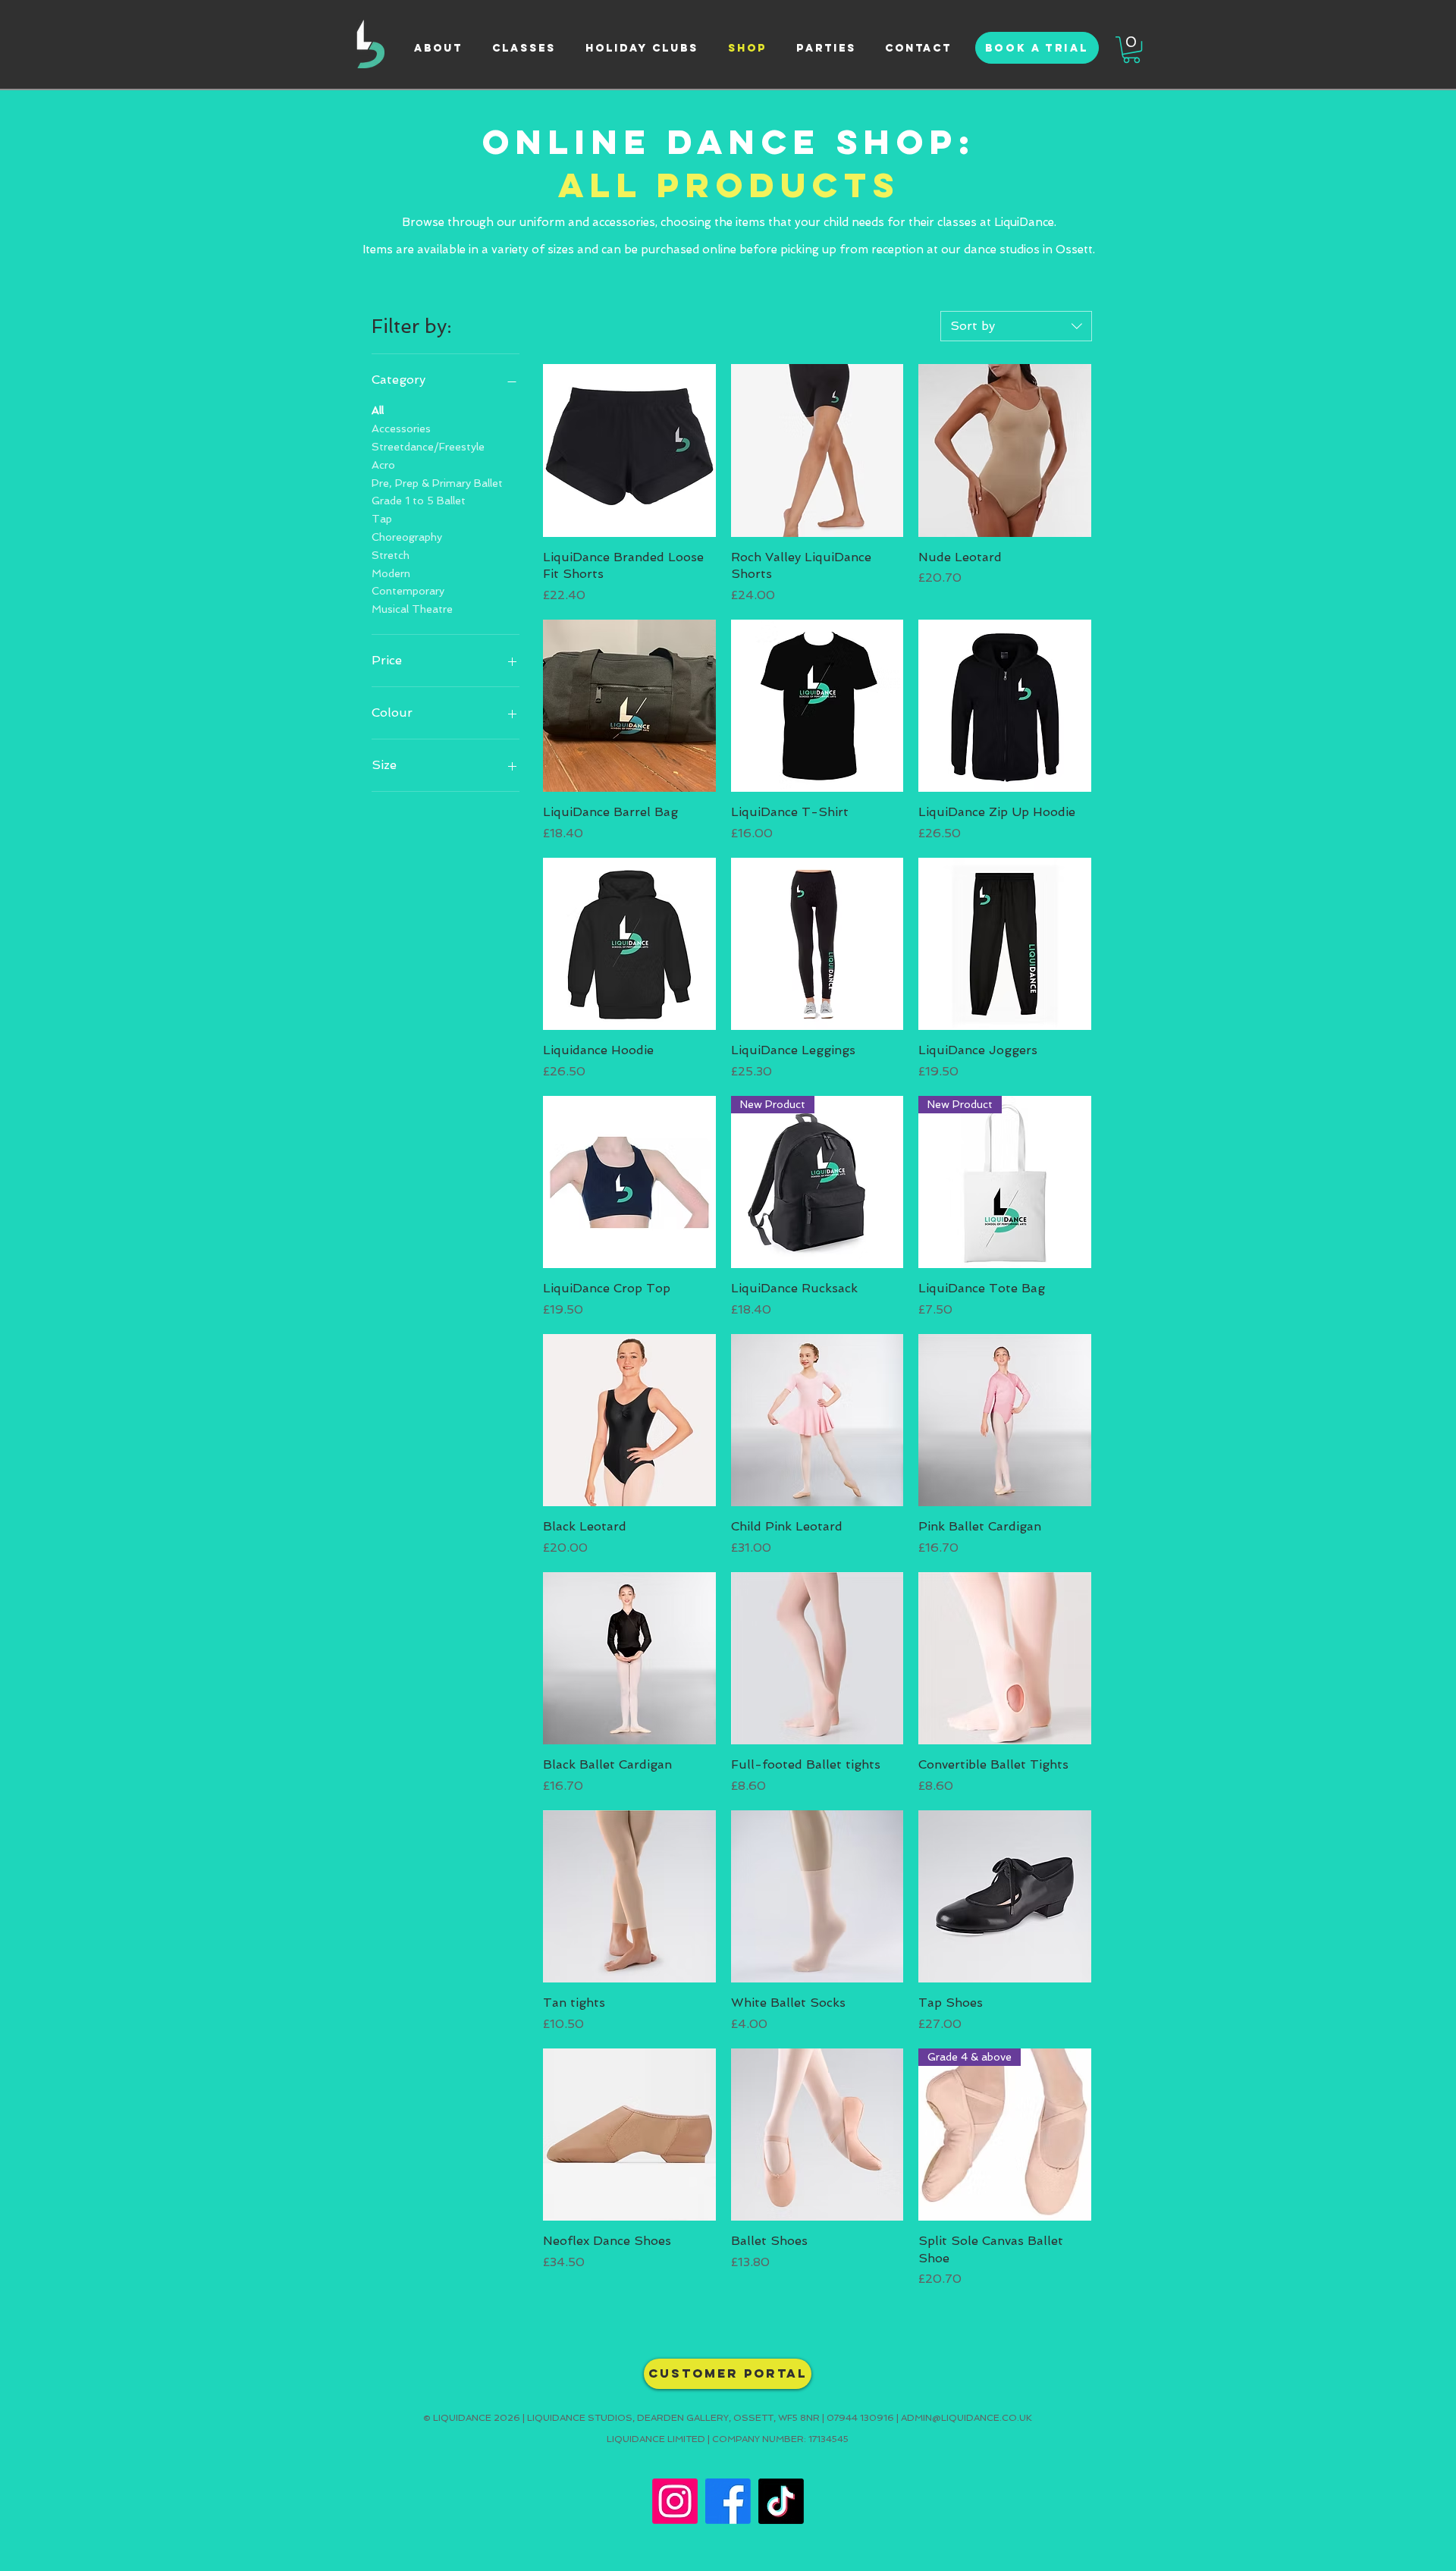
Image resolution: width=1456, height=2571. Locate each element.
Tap (382, 519)
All (378, 410)
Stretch (391, 555)
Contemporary (408, 591)
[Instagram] (675, 2501)
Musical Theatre (412, 609)
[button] (1131, 50)
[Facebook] (728, 2501)
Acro (383, 465)
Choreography (407, 537)
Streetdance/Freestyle (428, 447)
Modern (391, 573)
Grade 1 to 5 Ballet (419, 501)
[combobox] (1016, 326)
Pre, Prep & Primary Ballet (437, 483)
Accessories (401, 428)
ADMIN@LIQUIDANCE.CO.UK (966, 2418)
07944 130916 (860, 2418)
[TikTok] (781, 2501)
